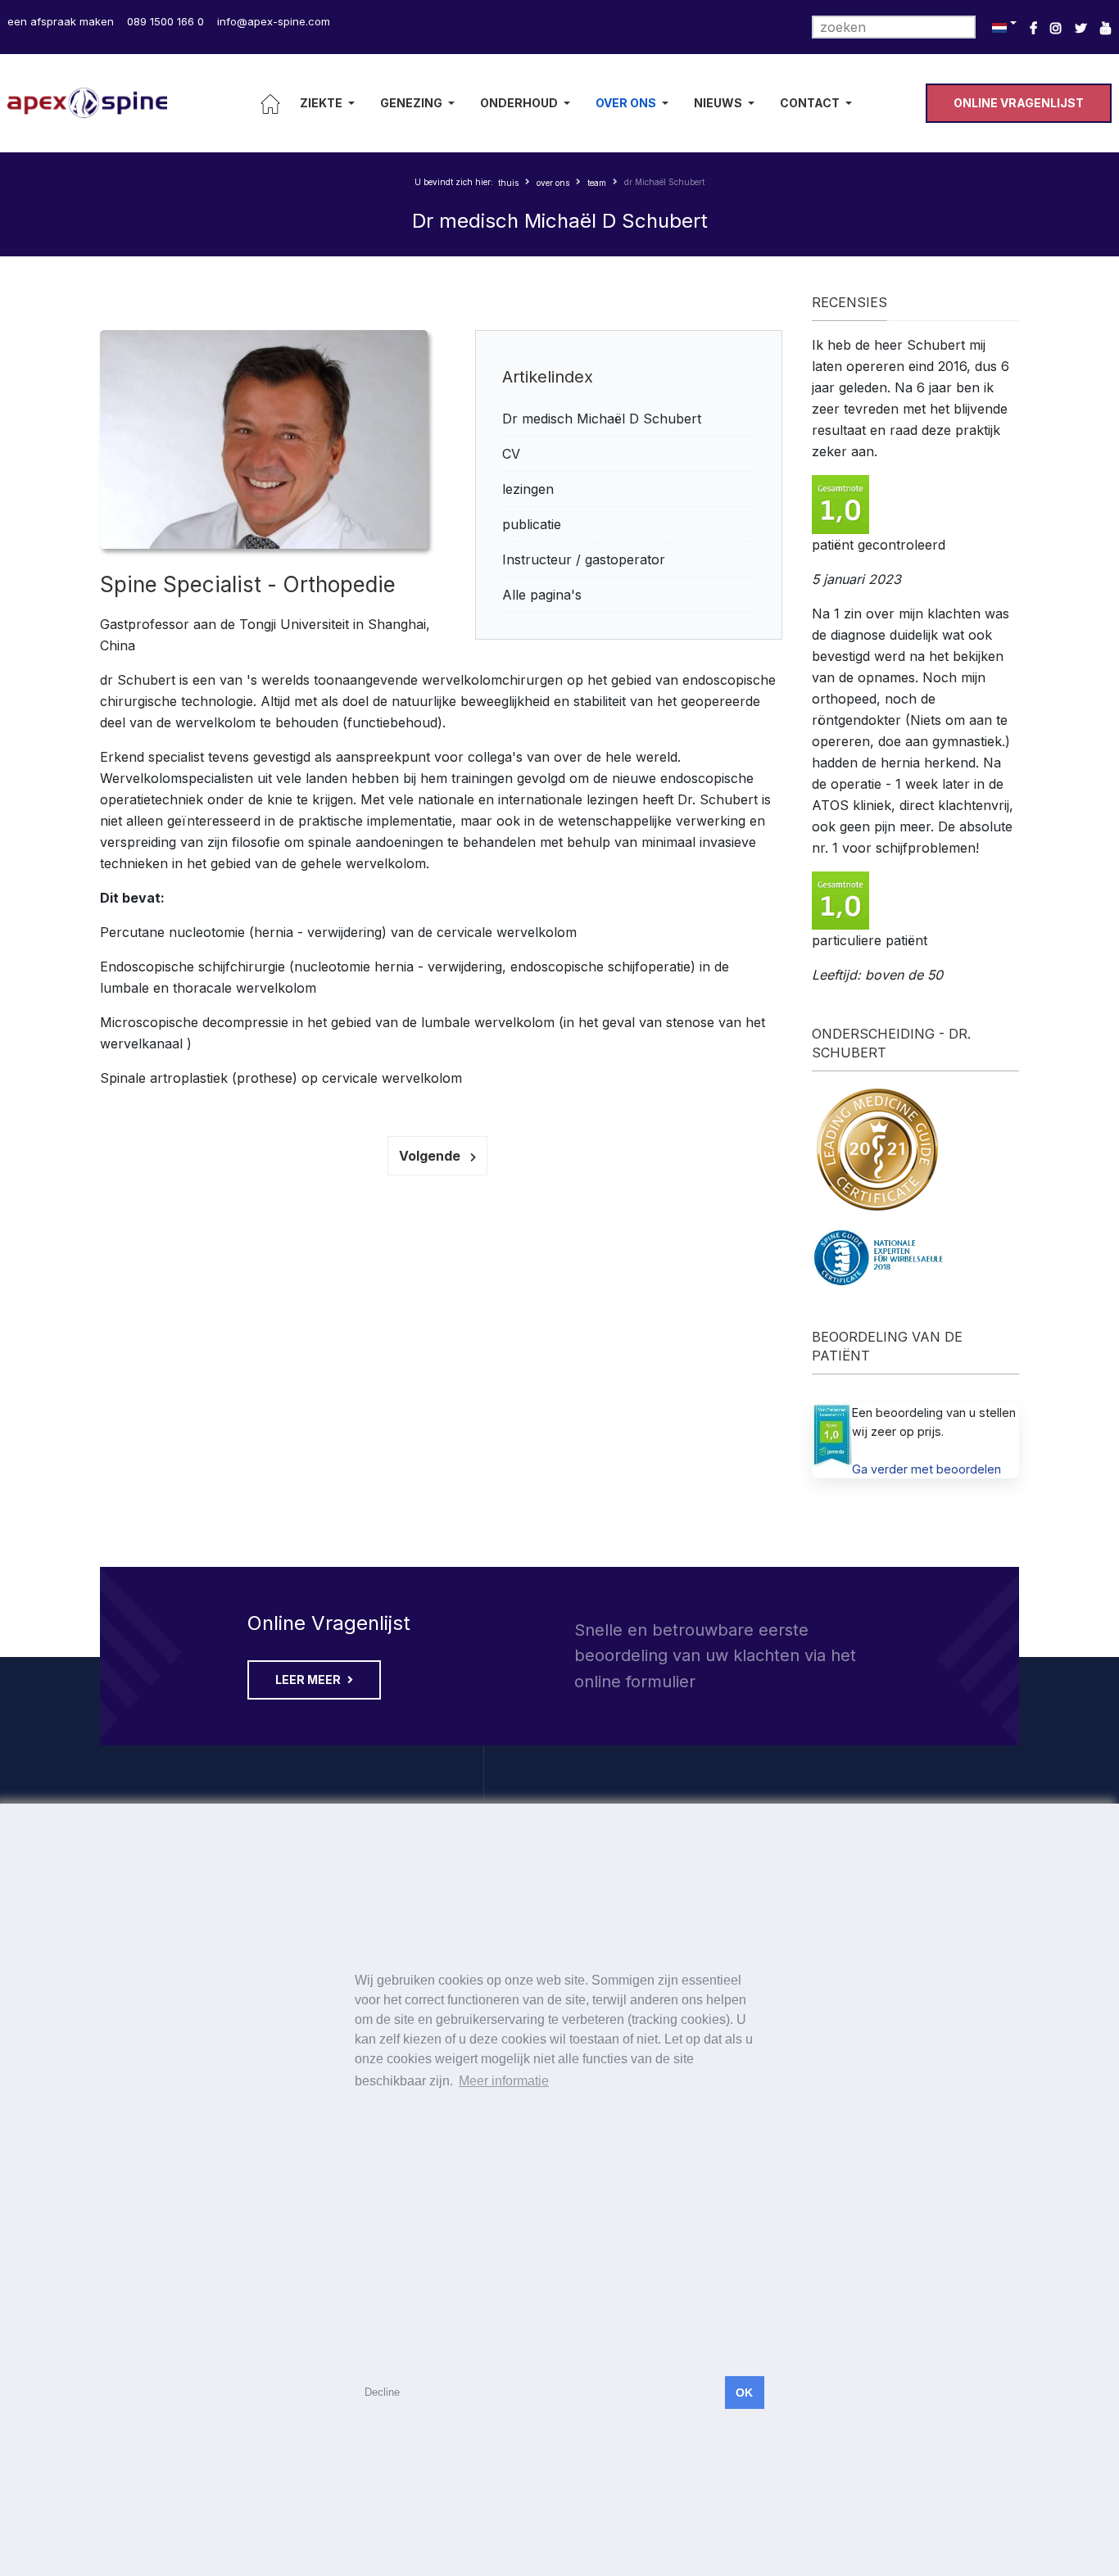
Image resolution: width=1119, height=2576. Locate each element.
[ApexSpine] (1106, 28)
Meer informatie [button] (504, 2081)
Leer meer (309, 1680)
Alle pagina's (542, 595)
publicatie (532, 524)
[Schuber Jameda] (832, 1435)
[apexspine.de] (1033, 28)
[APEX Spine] (87, 103)
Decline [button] (382, 2392)
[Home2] (270, 103)
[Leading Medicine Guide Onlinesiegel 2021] (877, 1148)
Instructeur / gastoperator (584, 559)
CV (511, 454)
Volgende (431, 1156)
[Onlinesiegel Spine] (882, 1257)
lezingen (528, 489)
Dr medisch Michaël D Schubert (602, 419)
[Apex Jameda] (840, 503)
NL (1002, 27)
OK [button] (744, 2393)
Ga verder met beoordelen (926, 1469)
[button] (330, 103)
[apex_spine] (1056, 28)
